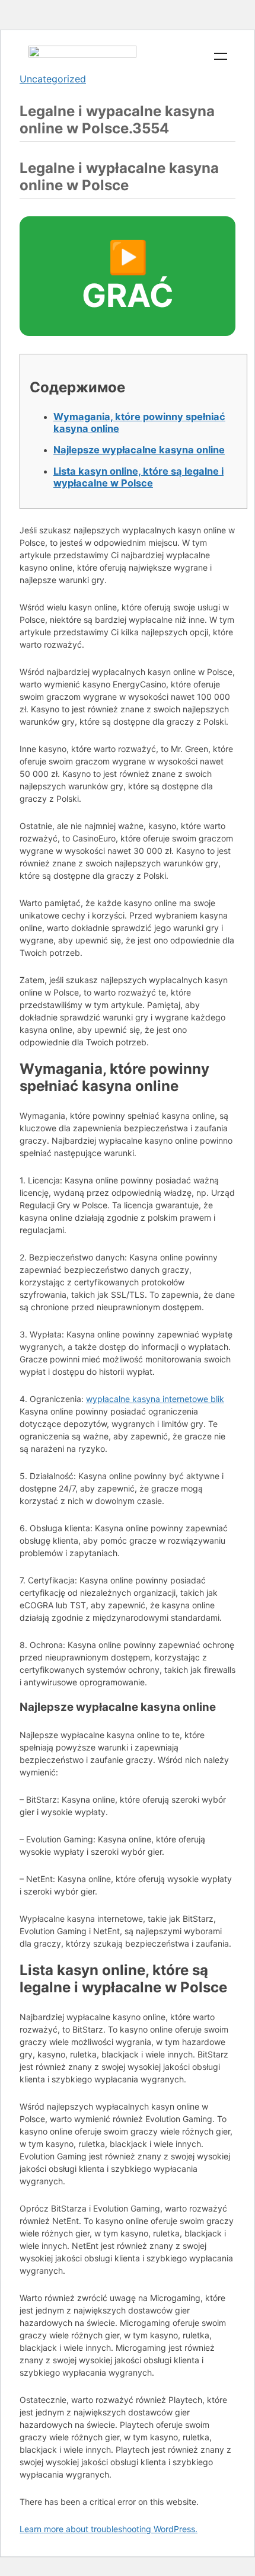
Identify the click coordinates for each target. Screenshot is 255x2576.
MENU (221, 56)
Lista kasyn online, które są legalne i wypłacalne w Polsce (138, 477)
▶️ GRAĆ (128, 276)
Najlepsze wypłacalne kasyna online (139, 450)
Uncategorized (53, 79)
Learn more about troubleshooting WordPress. (109, 2529)
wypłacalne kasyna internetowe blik (155, 1399)
